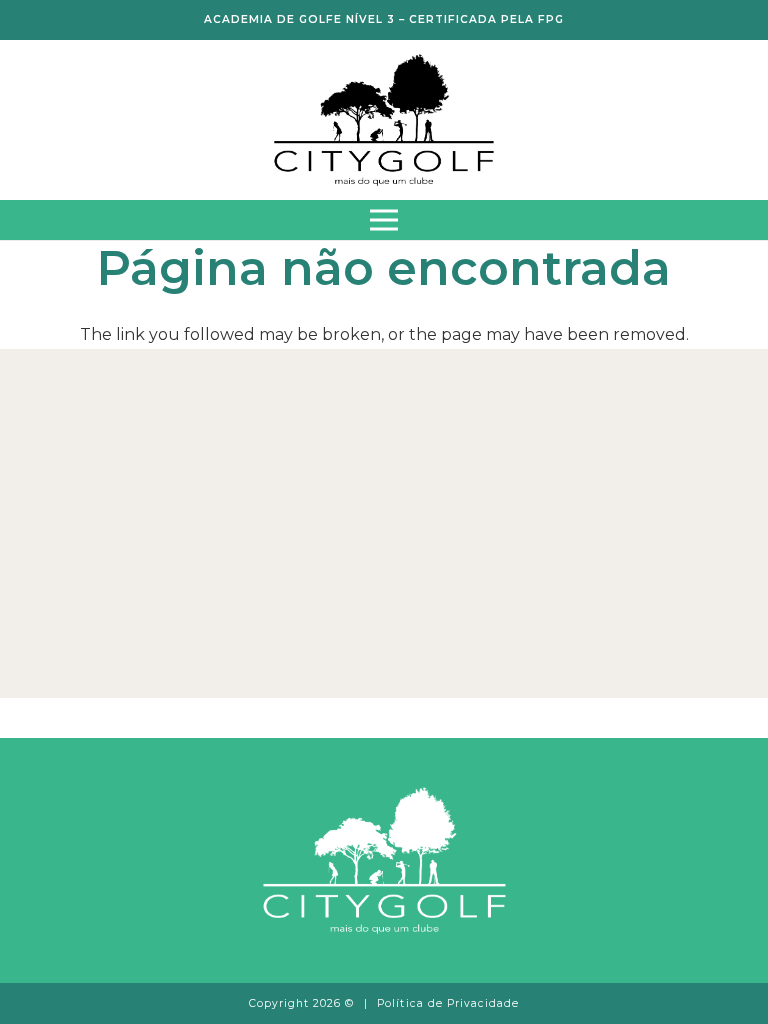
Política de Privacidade (448, 1003)
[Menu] (384, 220)
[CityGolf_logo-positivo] (384, 120)
